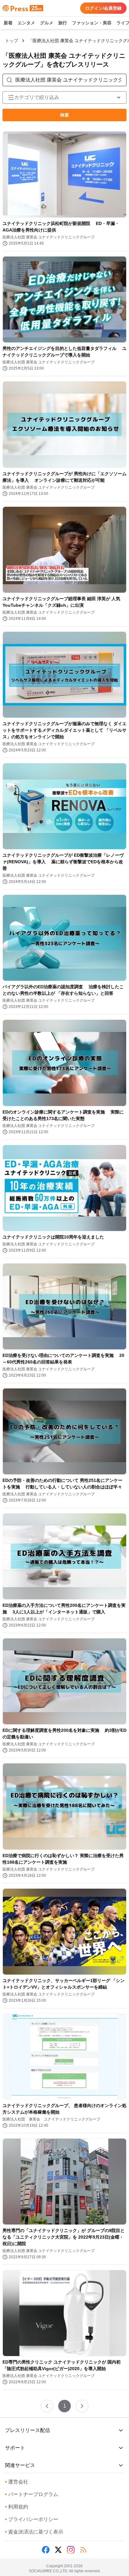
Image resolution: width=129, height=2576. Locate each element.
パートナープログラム (32, 2494)
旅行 (63, 23)
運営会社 (17, 2482)
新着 (8, 23)
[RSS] (83, 2550)
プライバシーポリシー (32, 2519)
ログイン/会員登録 (103, 8)
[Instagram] (71, 2550)
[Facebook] (46, 2550)
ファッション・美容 (92, 23)
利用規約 (17, 2507)
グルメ (47, 23)
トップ (12, 41)
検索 (64, 115)
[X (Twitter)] (58, 2550)
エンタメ (26, 23)
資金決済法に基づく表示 (34, 2532)
